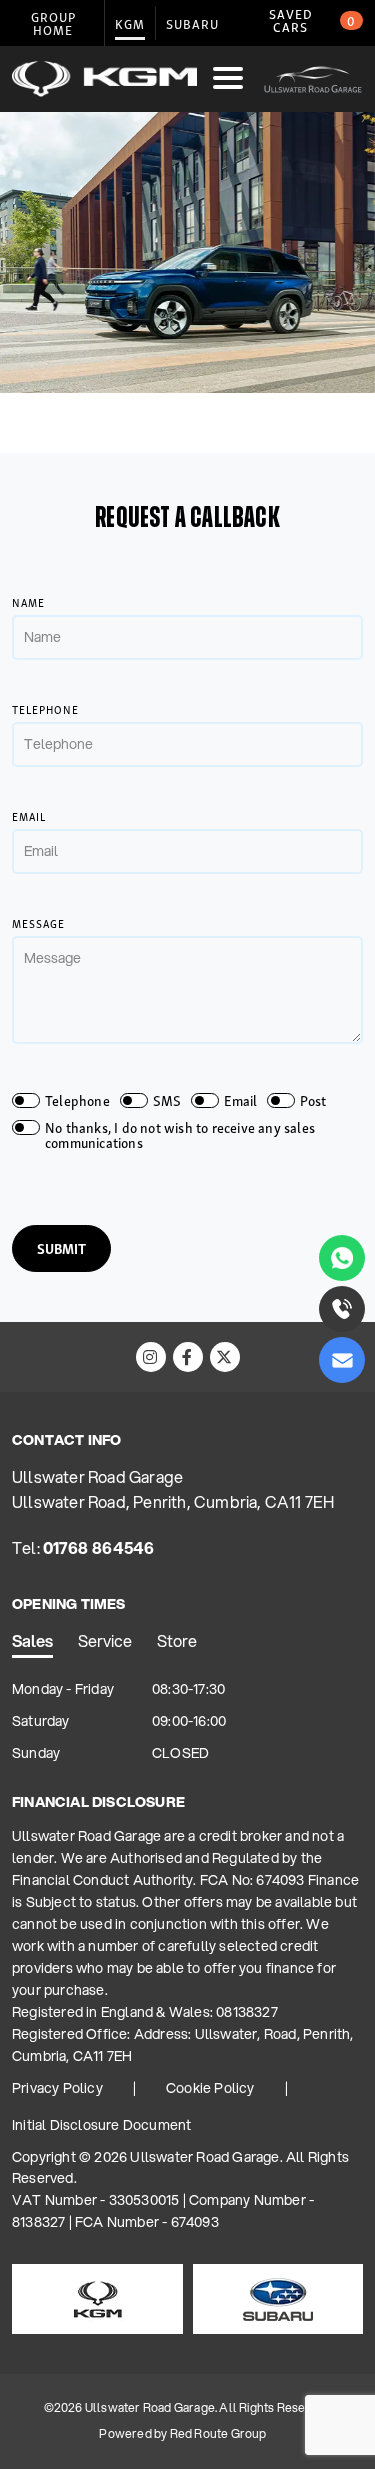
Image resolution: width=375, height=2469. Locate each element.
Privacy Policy (57, 2088)
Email (29, 816)
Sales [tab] (32, 1640)
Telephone (45, 709)
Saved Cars (312, 20)
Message (38, 923)
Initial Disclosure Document (101, 2125)
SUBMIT (61, 1248)
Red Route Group (218, 2433)
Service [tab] (105, 1640)
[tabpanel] (187, 1722)
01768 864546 (98, 1547)
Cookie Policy (210, 2088)
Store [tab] (177, 1640)
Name (28, 602)
